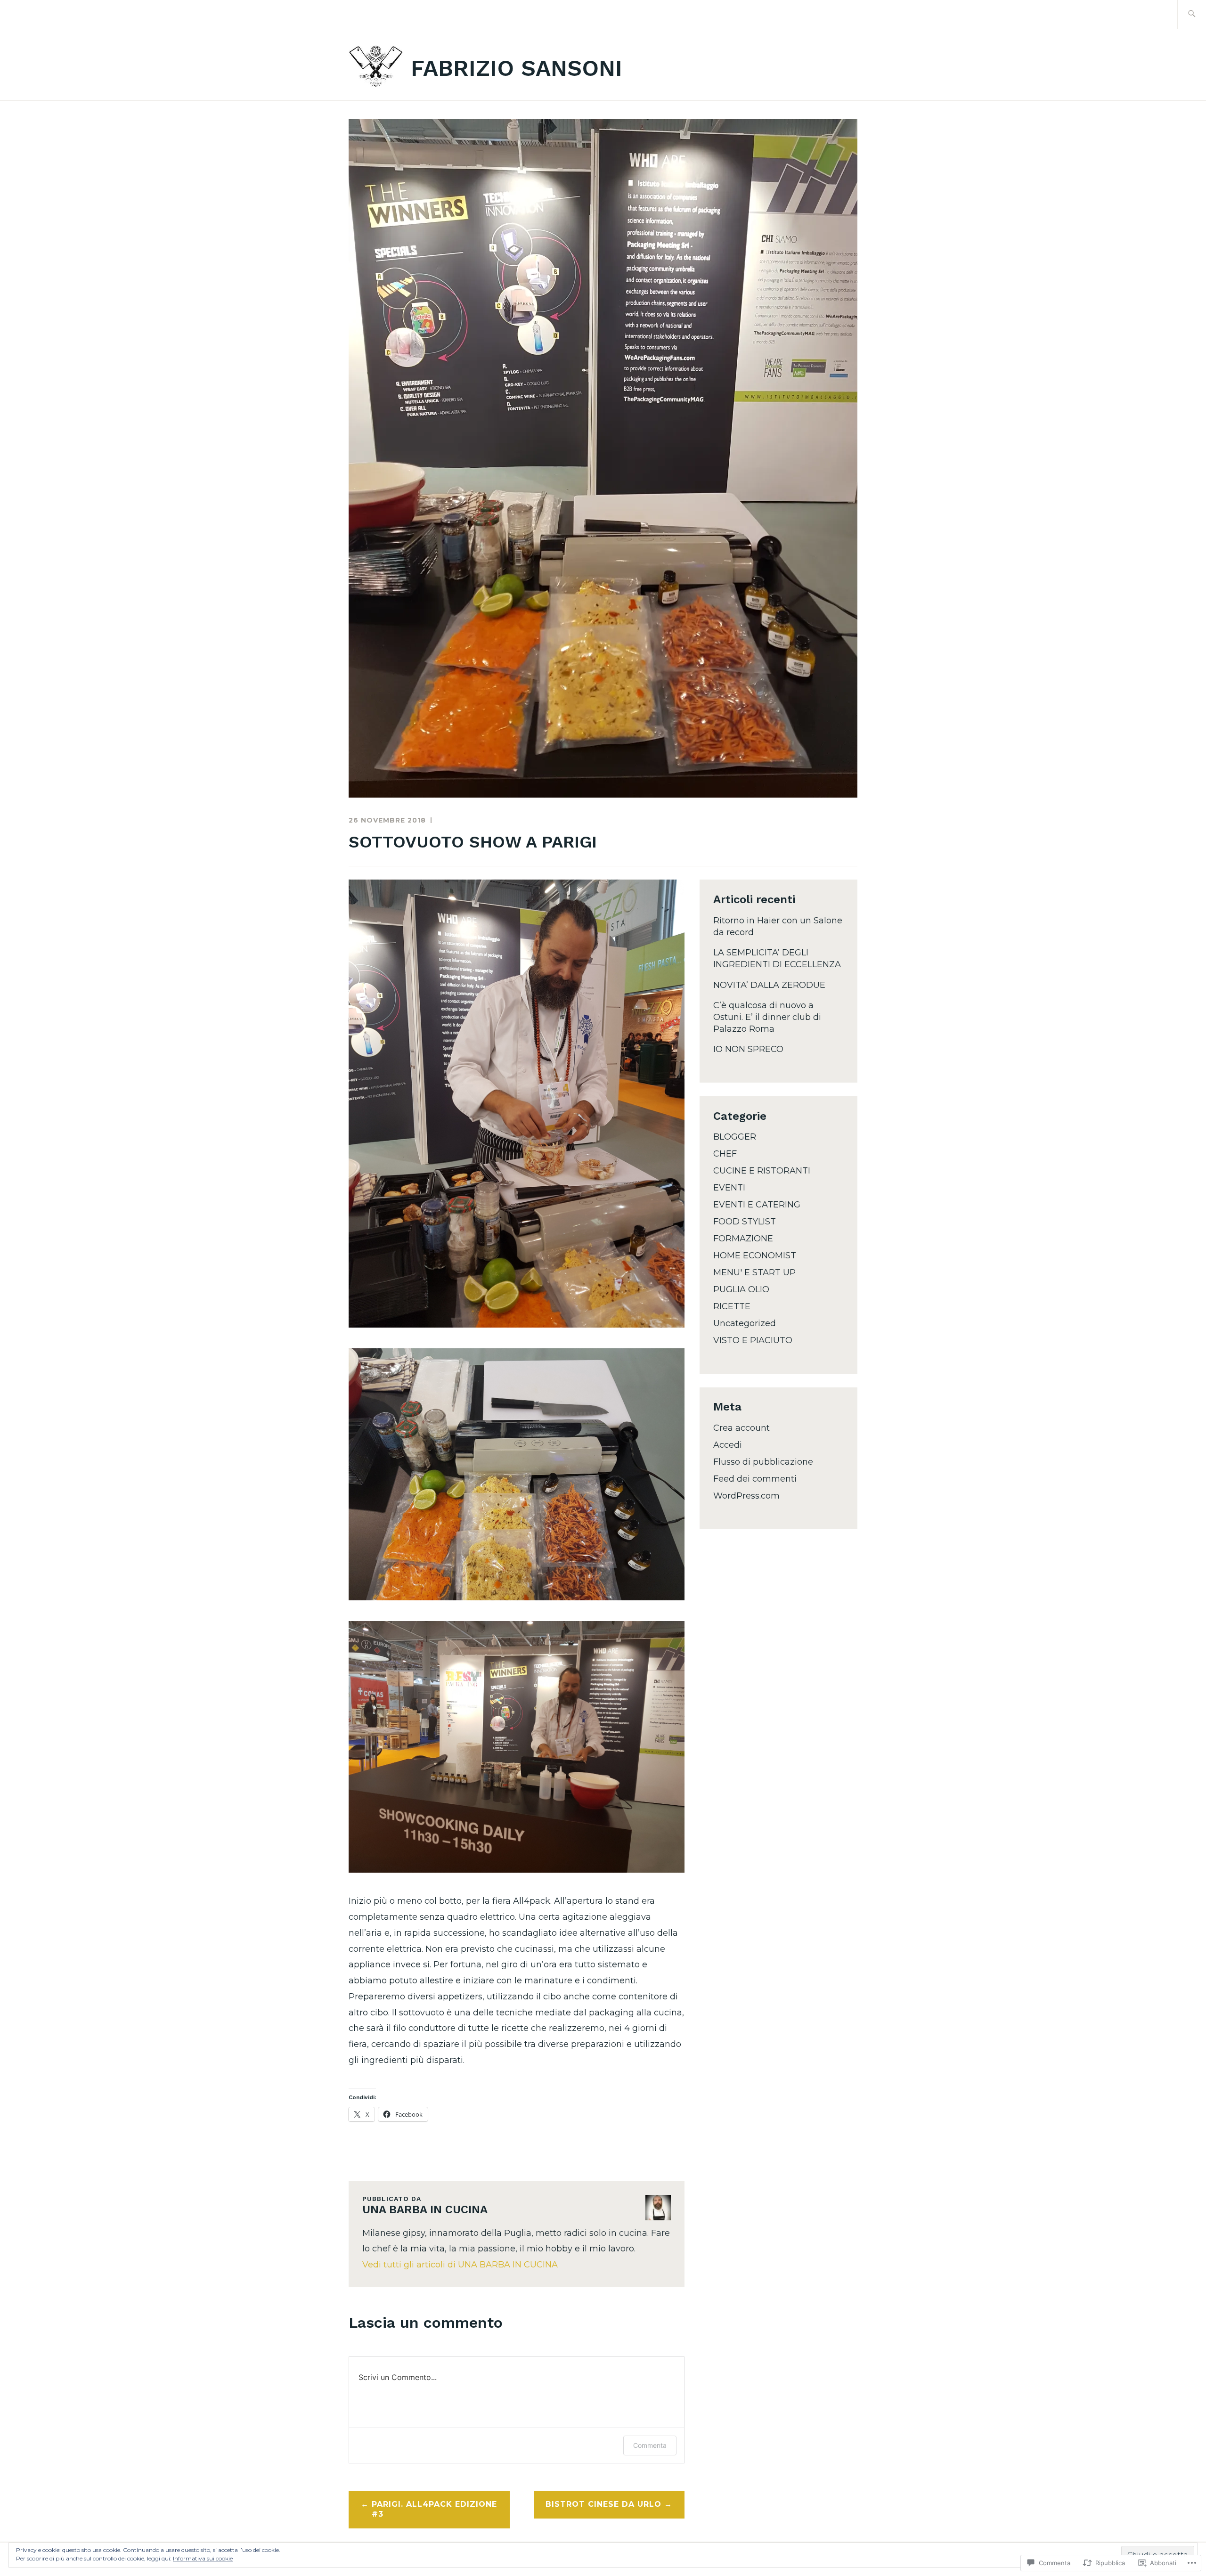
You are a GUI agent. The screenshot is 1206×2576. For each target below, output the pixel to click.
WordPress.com (746, 1496)
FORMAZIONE (743, 1239)
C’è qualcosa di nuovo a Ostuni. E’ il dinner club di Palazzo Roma (767, 1017)
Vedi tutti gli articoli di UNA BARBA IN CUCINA (460, 2265)
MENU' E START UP (754, 1272)
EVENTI (729, 1188)
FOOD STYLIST (745, 1222)
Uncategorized (745, 1323)
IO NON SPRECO (748, 1049)
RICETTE (732, 1306)
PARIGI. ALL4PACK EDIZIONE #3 (434, 2509)
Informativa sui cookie (203, 2558)
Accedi (728, 1445)
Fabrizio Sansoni (517, 68)
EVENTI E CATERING (757, 1205)
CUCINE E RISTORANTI (762, 1171)
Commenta (650, 2445)
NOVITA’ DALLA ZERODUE (769, 985)
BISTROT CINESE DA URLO (603, 2504)
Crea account (742, 1428)
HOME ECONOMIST (755, 1255)
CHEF (725, 1154)
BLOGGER (735, 1137)
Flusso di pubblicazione (763, 1462)
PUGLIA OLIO (741, 1289)
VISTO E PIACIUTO (753, 1340)
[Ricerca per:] (1192, 14)
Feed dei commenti (755, 1479)
